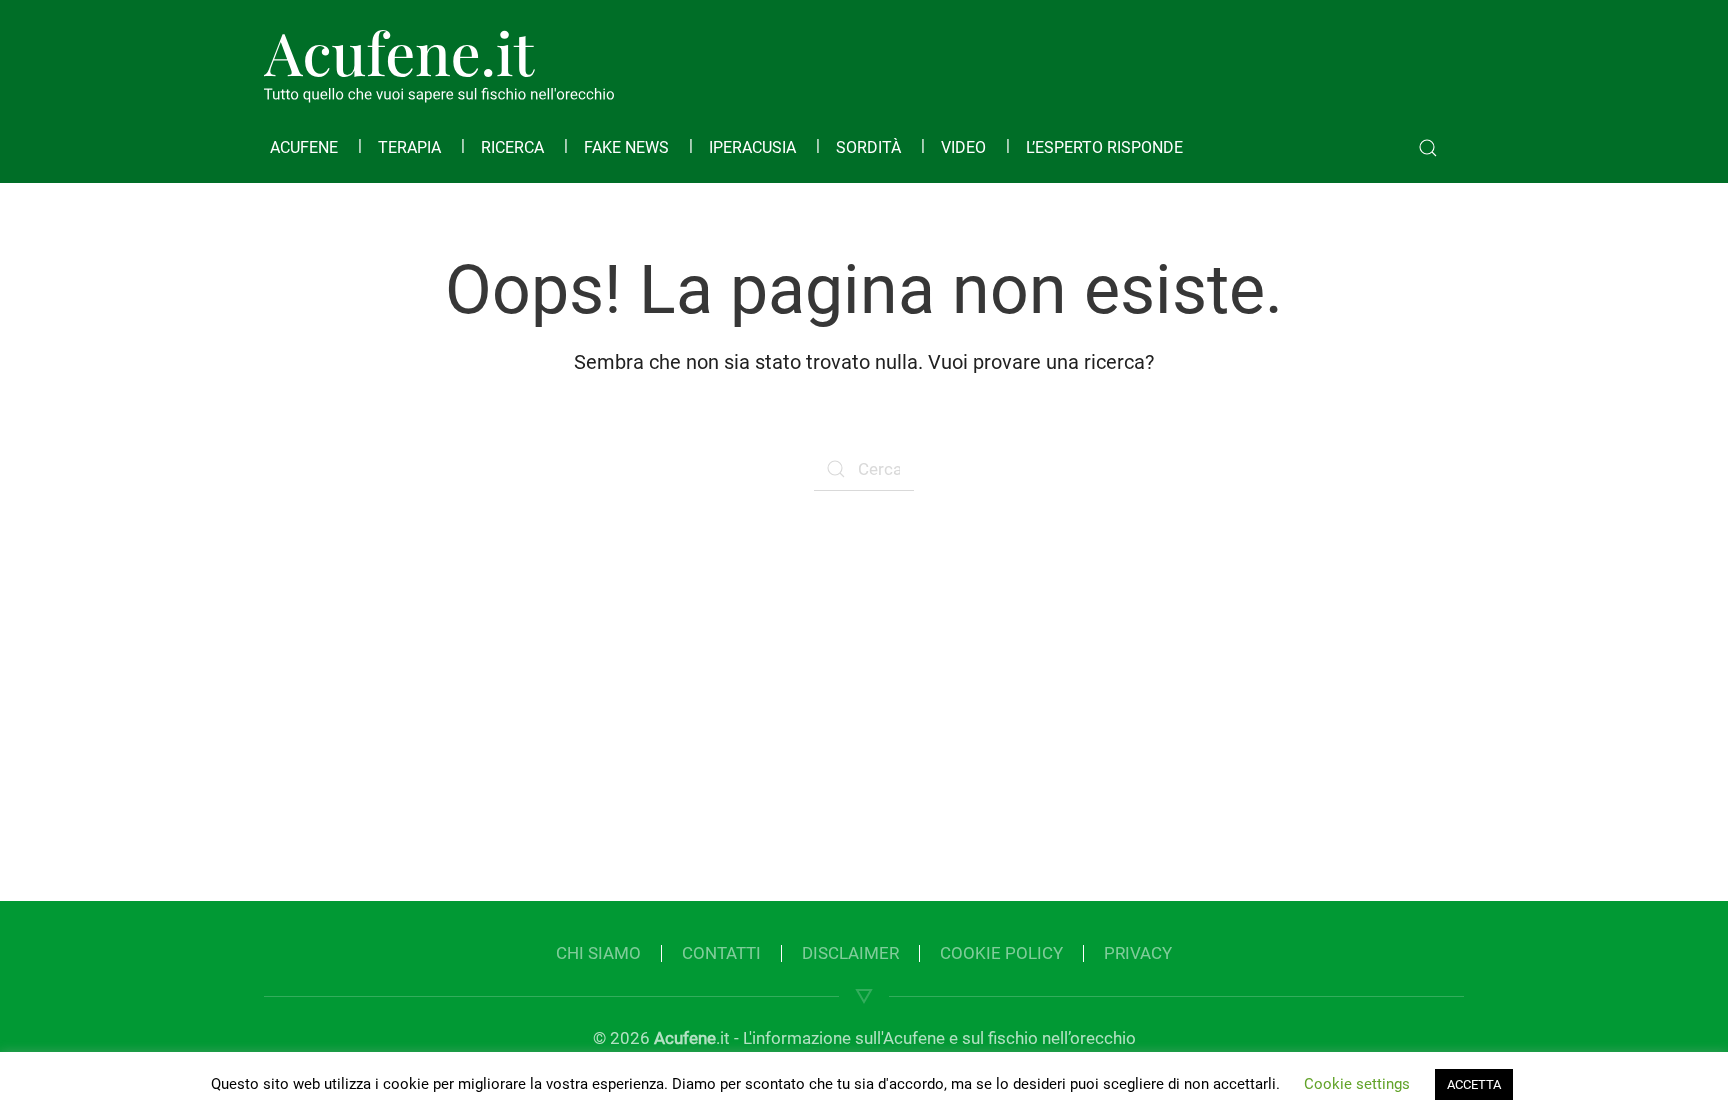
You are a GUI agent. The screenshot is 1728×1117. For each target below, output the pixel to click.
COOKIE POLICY (1001, 953)
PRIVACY (1138, 953)
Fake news (626, 147)
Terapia (409, 147)
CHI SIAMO (598, 953)
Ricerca (512, 147)
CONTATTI (721, 953)
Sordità (868, 147)
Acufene (304, 147)
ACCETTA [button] (1474, 1084)
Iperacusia (752, 147)
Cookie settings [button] (1357, 1084)
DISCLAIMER (850, 953)
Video (963, 147)
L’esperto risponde (1104, 147)
